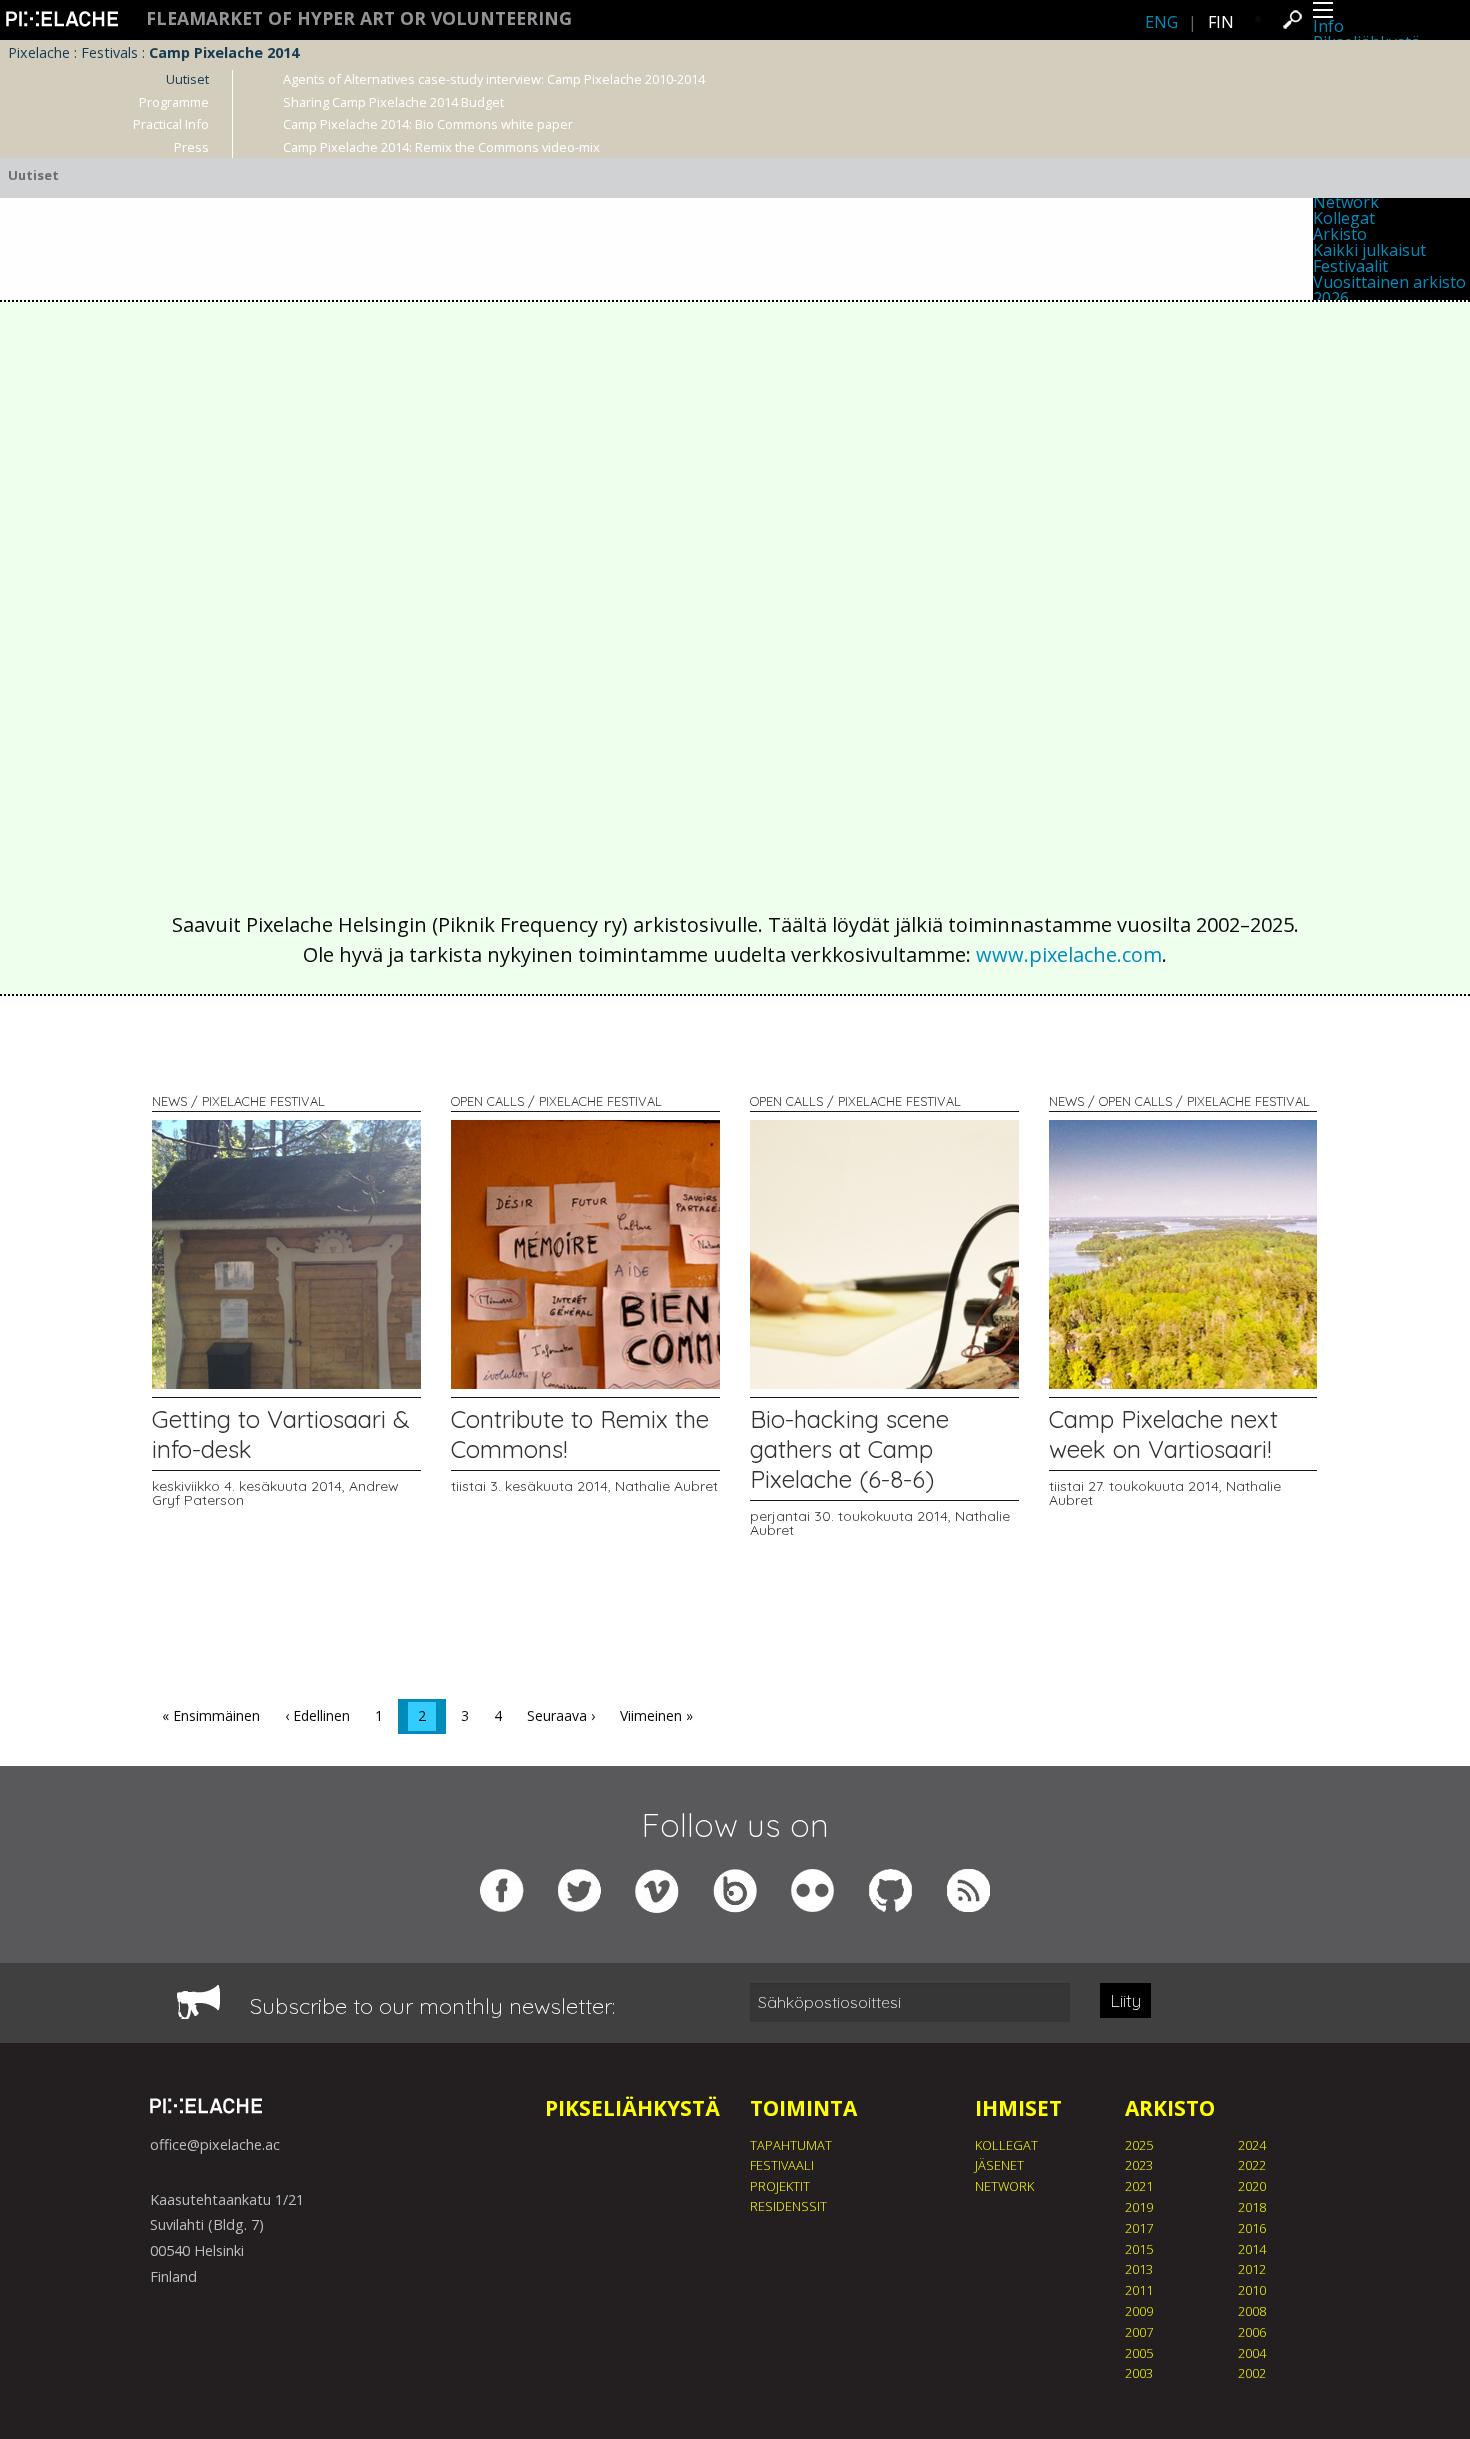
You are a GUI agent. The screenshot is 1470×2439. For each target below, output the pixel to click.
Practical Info (171, 124)
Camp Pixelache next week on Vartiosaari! (1163, 1434)
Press (191, 147)
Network (1004, 2186)
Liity (1125, 2000)
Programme (174, 102)
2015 (1139, 2249)
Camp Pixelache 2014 (224, 52)
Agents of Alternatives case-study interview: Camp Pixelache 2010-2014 (494, 79)
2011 (1139, 2290)
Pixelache (39, 52)
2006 (1252, 2332)
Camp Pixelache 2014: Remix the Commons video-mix (441, 147)
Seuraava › (561, 1715)
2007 (1139, 2332)
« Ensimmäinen (211, 1715)
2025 (1139, 2145)
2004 (1252, 2353)
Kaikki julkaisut (1369, 250)
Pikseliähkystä (632, 2108)
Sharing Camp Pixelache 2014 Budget (393, 102)
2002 (1252, 2373)
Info (1328, 26)
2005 (1139, 2353)
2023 (1139, 2165)
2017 (1139, 2228)
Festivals (109, 52)
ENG (1161, 22)
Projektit (780, 2186)
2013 (1139, 2269)
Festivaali (782, 2165)
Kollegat (1344, 218)
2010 (1252, 2290)
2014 (1252, 2249)
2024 (1252, 2145)
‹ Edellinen (317, 1715)
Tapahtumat (791, 2145)
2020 (1252, 2186)
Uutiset (187, 79)
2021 (1139, 2186)
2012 (1252, 2269)
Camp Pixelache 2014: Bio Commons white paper (428, 124)
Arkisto (1340, 234)
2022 (1252, 2165)
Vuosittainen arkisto (1389, 282)
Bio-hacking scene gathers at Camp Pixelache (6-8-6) (849, 1449)
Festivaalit (1350, 266)
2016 (1252, 2228)
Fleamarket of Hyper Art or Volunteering (359, 19)
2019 (1139, 2207)
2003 (1139, 2373)
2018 (1252, 2207)
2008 (1252, 2311)
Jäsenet (999, 2165)
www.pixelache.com (1069, 954)
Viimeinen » (656, 1715)
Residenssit (788, 2206)
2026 (1331, 298)
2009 (1139, 2311)
